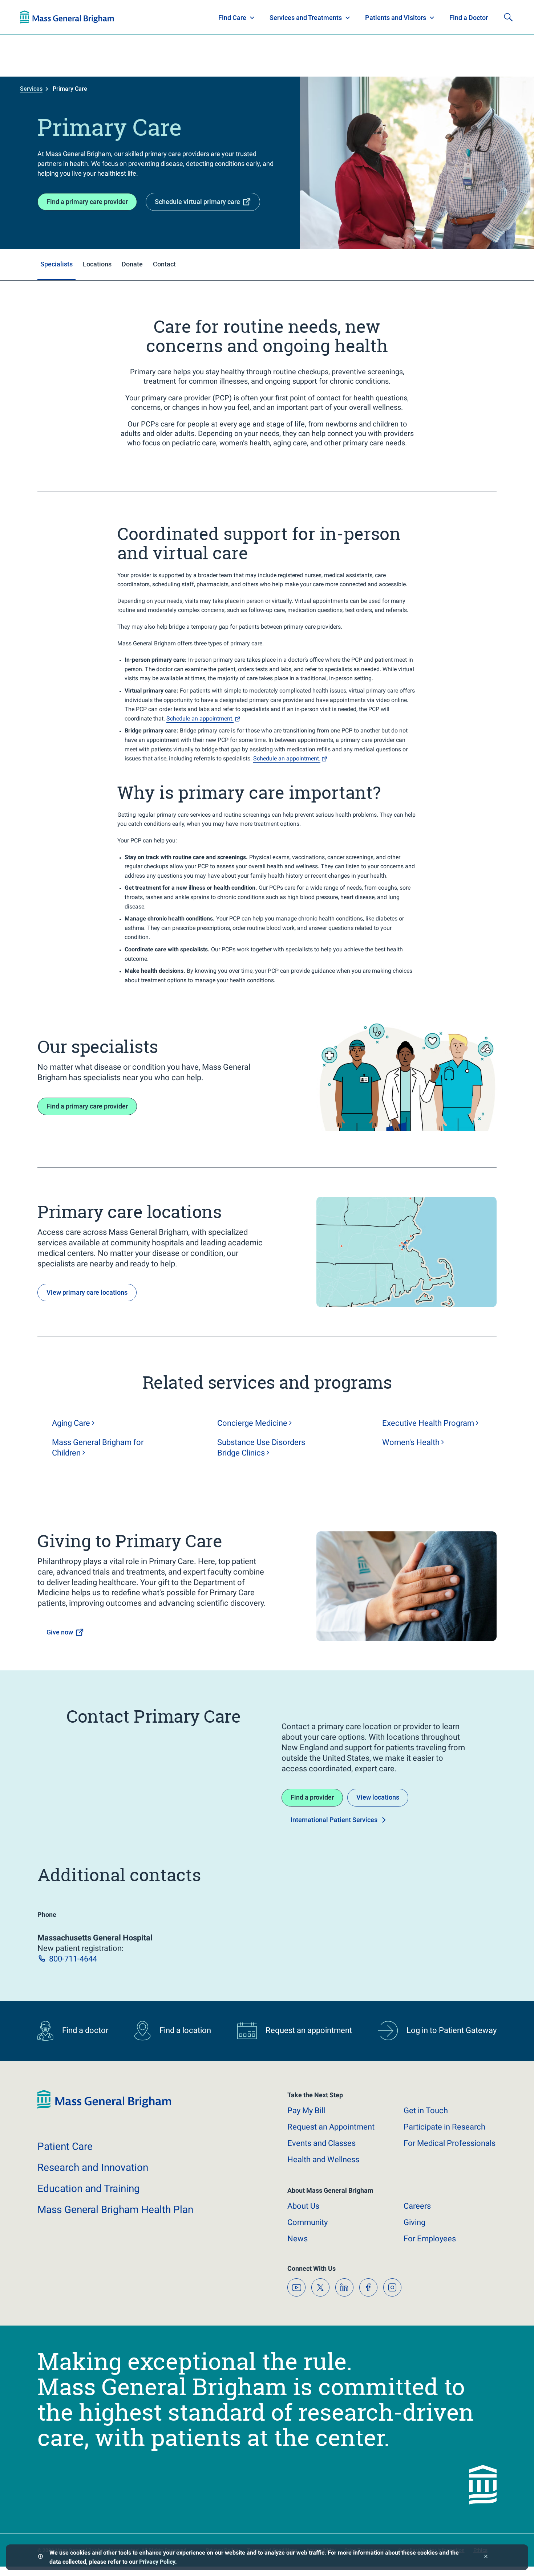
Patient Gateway (412, 17)
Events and (321, 2143)
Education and (89, 2189)
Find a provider (312, 1797)
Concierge (252, 1423)
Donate (460, 17)
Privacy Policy (157, 2562)
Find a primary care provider (87, 202)
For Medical (450, 2143)
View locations (378, 1797)
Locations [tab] (97, 264)
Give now (60, 1632)
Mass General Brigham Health (115, 2210)
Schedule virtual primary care (197, 202)
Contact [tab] (164, 264)
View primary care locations (87, 1292)
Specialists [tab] (56, 264)
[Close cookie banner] (486, 2557)
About (303, 2206)
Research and (93, 2167)
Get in (426, 2110)
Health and (323, 2159)
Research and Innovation (96, 17)
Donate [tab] (132, 264)
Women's (411, 1442)
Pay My (306, 2110)
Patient (65, 2146)
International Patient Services (334, 1820)
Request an (331, 2127)
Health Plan (34, 17)
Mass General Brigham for (98, 1448)
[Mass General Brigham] (104, 2107)
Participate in (444, 2127)
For (430, 2239)
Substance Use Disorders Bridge (261, 1448)
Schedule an (200, 718)
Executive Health (428, 1423)
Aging (71, 1423)
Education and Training (163, 17)
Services (31, 89)
